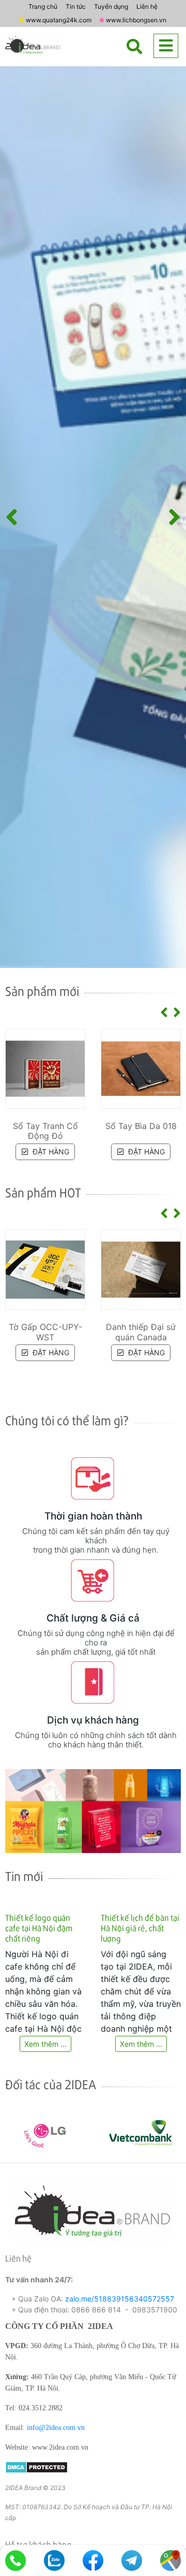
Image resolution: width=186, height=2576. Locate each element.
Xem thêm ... (45, 2044)
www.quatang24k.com (59, 20)
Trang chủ (43, 6)
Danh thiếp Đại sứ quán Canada (141, 1332)
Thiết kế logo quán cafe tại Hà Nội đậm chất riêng (39, 1928)
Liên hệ (147, 6)
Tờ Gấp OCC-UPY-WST (45, 1332)
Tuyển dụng (111, 6)
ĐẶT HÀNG (50, 1152)
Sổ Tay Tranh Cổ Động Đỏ (45, 1131)
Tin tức (76, 6)
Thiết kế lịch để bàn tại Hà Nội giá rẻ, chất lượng (140, 1928)
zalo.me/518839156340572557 (120, 2299)
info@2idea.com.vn (56, 2428)
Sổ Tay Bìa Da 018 (141, 1126)
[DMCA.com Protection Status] (36, 2466)
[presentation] (12, 517)
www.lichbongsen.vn (136, 20)
